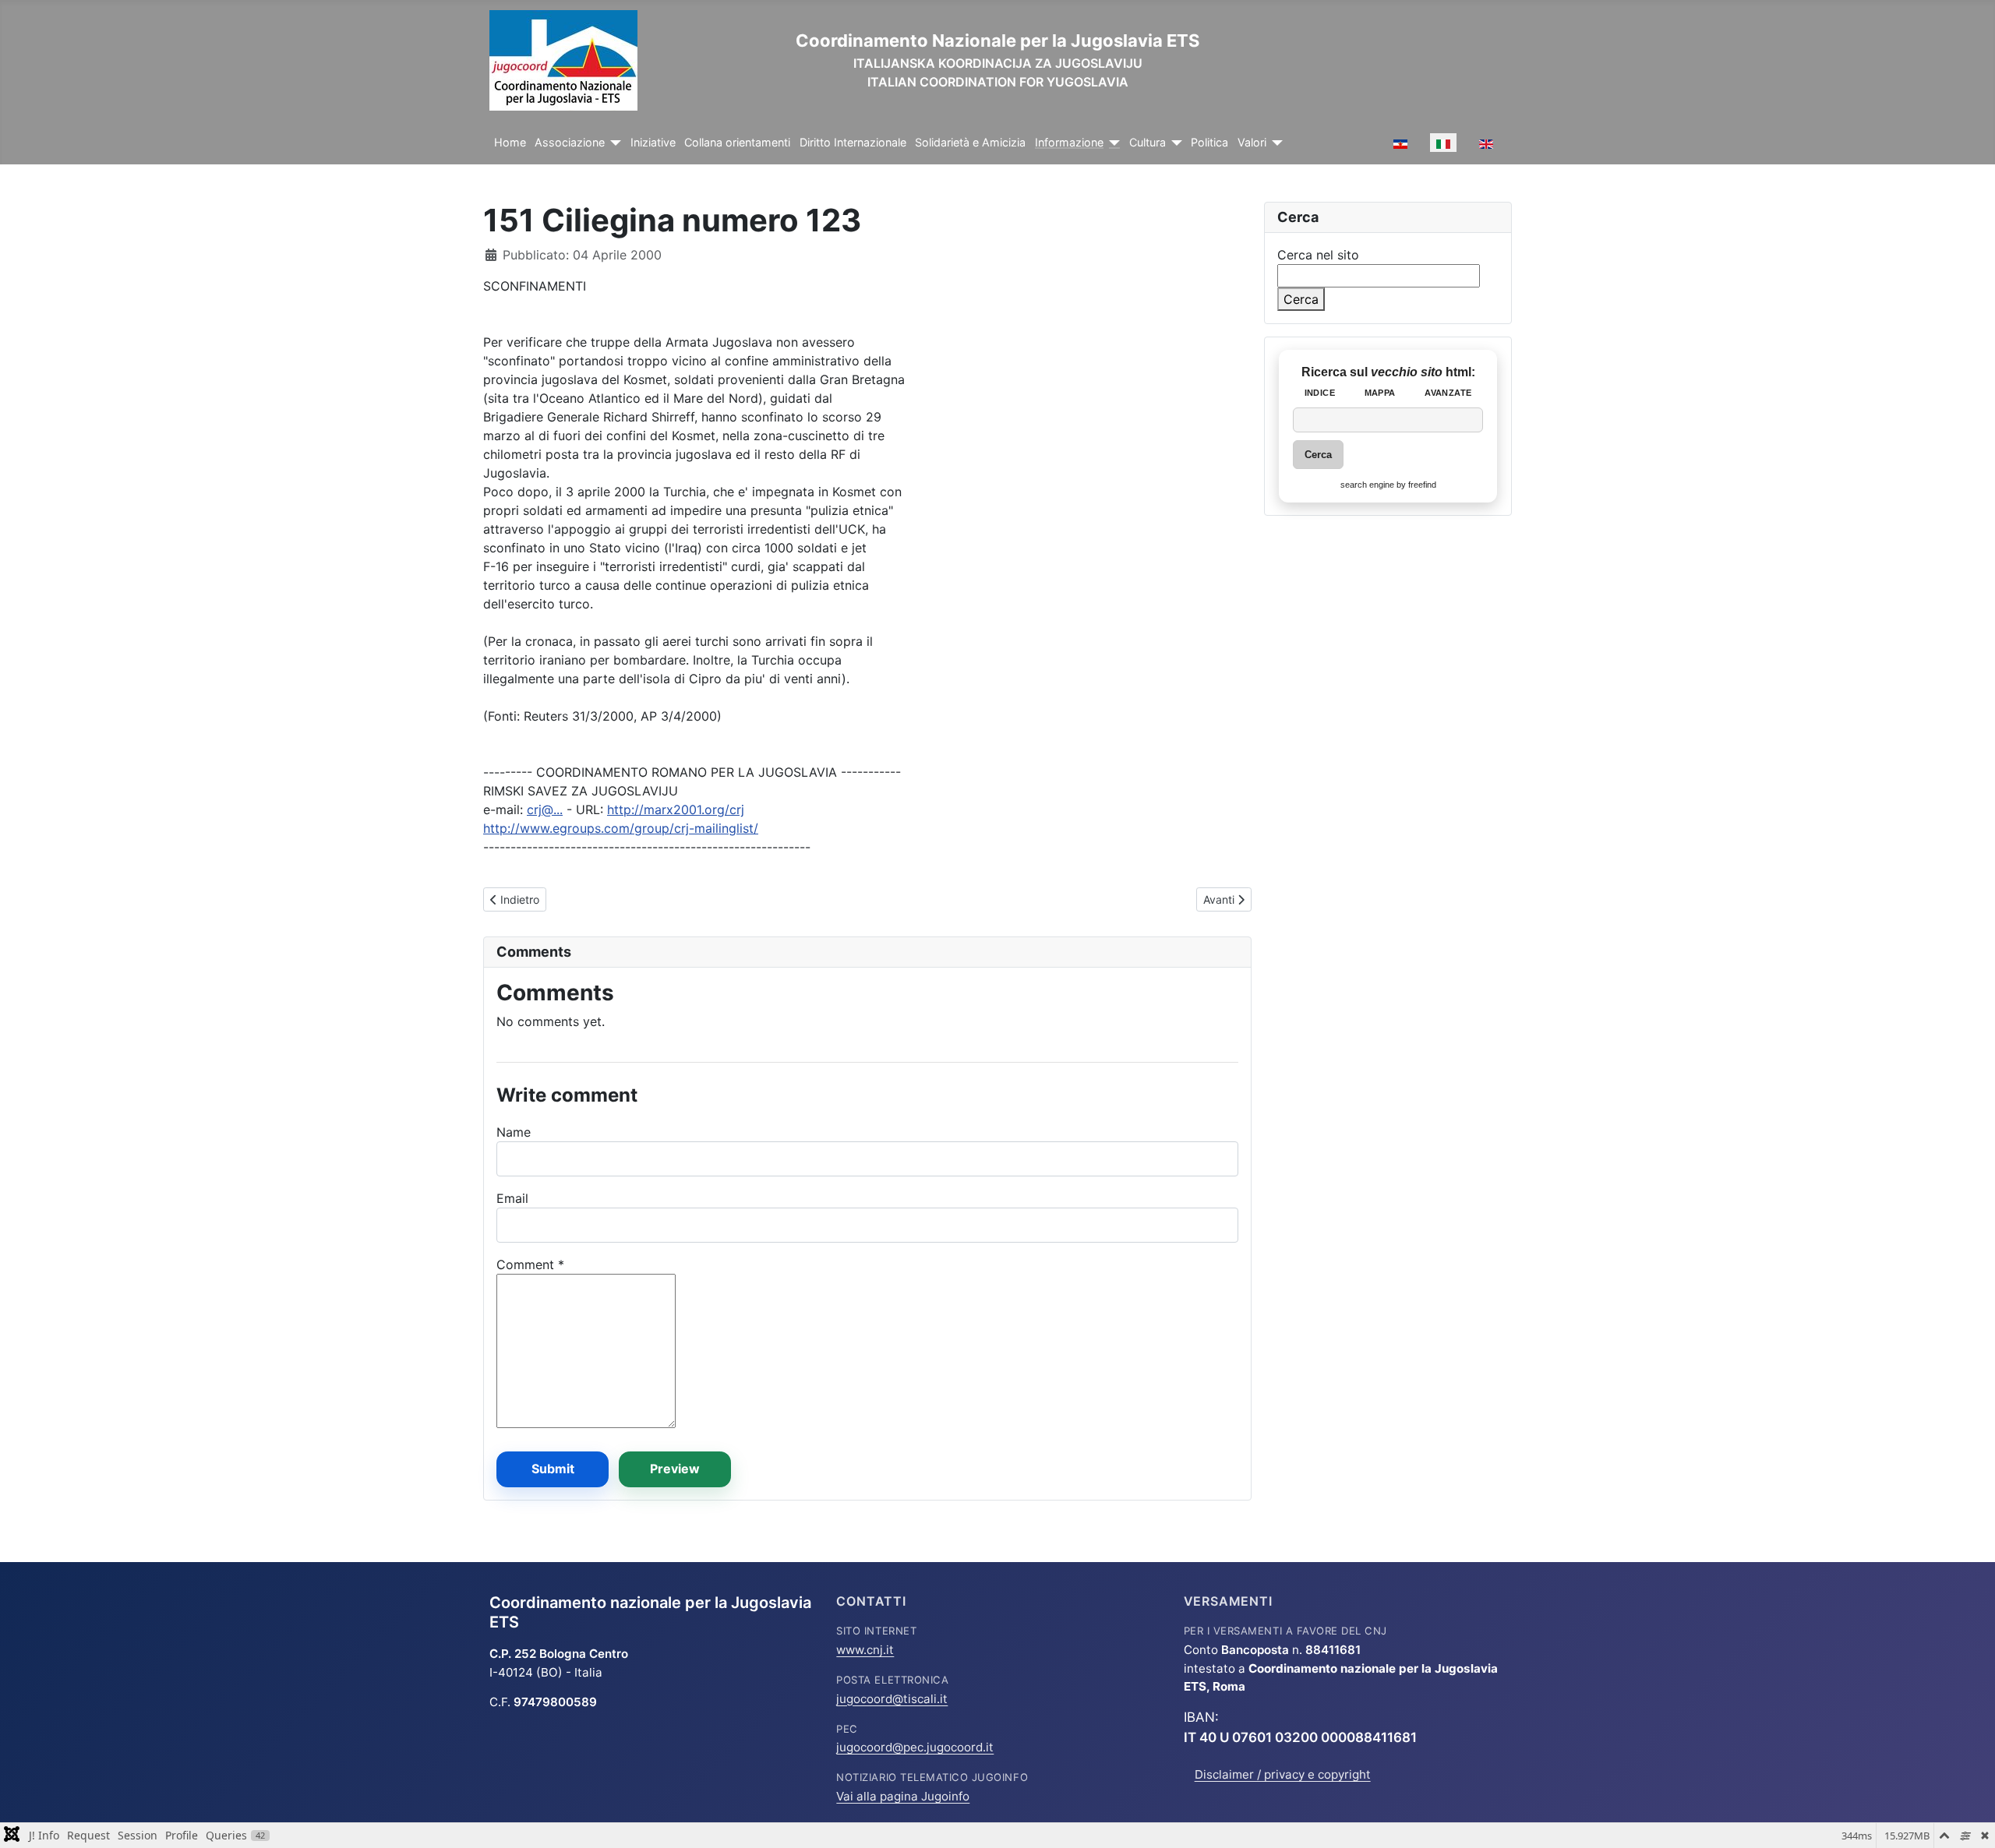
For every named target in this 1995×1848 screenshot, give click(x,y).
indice (1320, 393)
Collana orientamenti (737, 143)
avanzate (1448, 393)
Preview (675, 1469)
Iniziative (653, 143)
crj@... (545, 809)
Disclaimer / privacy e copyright (1283, 1774)
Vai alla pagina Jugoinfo (903, 1796)
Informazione (1069, 143)
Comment (530, 1264)
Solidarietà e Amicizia (970, 143)
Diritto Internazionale (853, 143)
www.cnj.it (865, 1650)
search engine (1367, 485)
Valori (1252, 143)
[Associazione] (613, 143)
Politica (1209, 143)
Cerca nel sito (1318, 255)
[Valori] (1275, 143)
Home (510, 143)
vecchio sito (1408, 372)
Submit (553, 1469)
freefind (1422, 485)
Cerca (1301, 299)
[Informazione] (1112, 143)
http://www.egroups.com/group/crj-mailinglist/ (621, 828)
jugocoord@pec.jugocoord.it (915, 1747)
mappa (1380, 393)
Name (514, 1132)
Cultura (1148, 143)
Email (512, 1198)
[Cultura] (1174, 143)
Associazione (570, 143)
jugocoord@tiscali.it (892, 1699)
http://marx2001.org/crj (676, 809)
